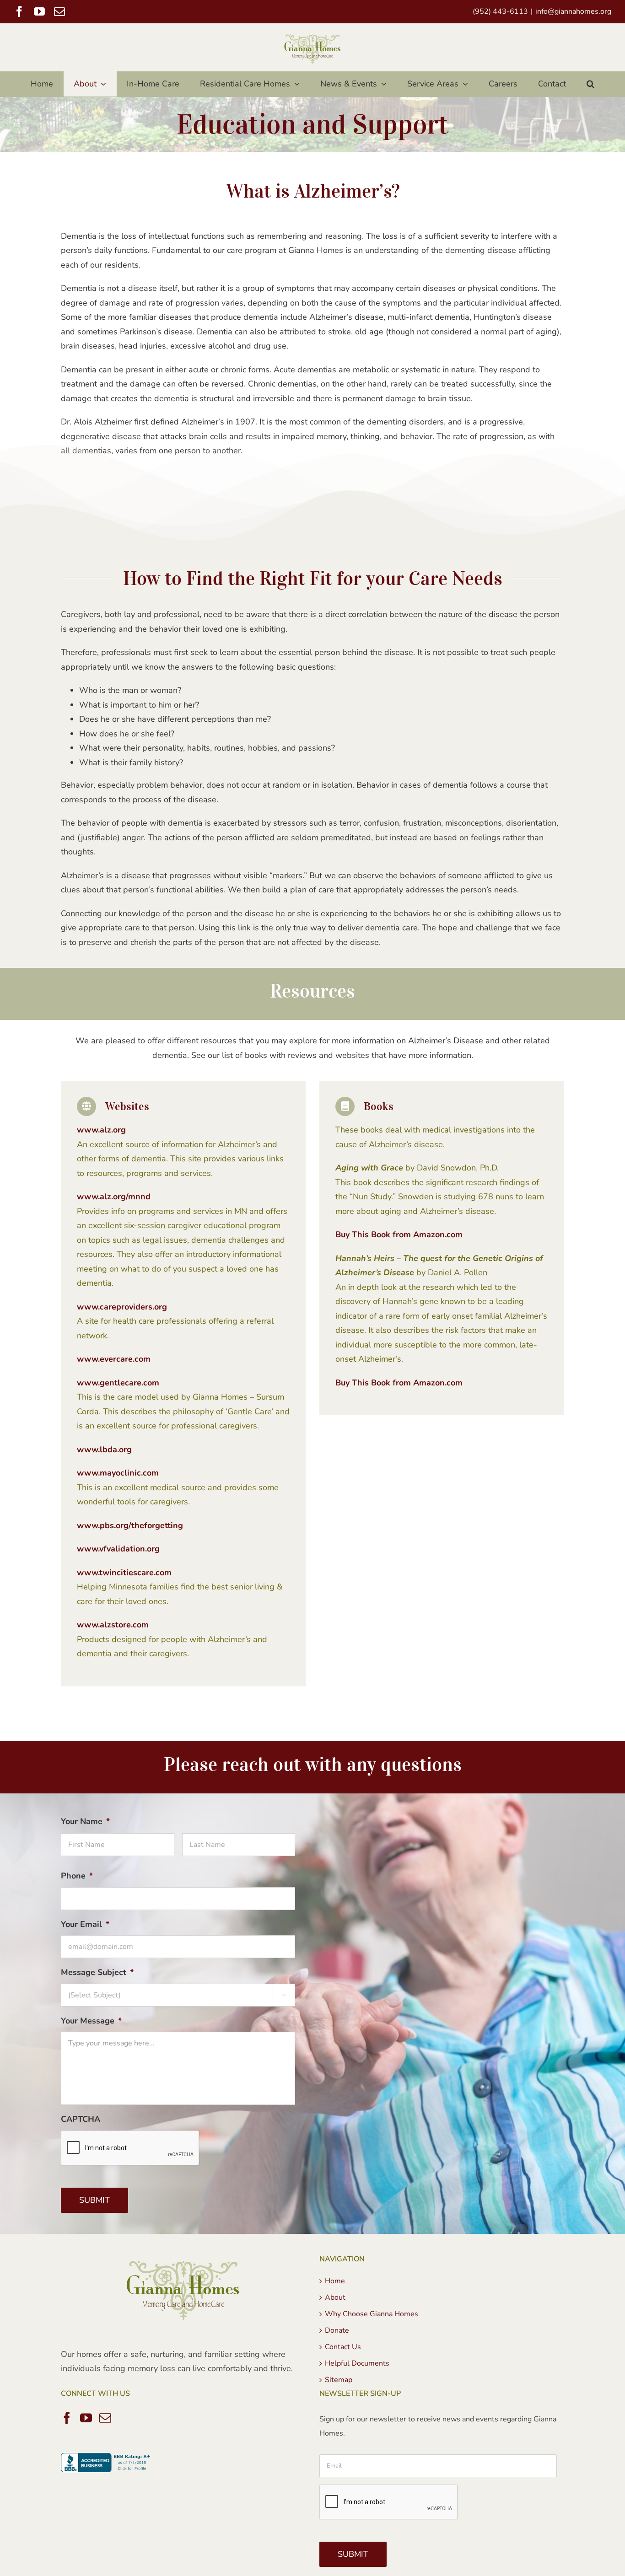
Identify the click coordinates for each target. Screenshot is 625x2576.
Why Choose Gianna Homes (372, 2314)
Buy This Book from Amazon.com (399, 1234)
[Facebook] (67, 2418)
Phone (77, 1876)
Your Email (85, 1924)
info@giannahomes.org (573, 11)
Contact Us (343, 2347)
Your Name (85, 1822)
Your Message (91, 2021)
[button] (591, 84)
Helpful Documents (357, 2363)
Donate (337, 2330)
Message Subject (97, 1972)
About (335, 2297)
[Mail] (105, 2418)
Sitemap (339, 2380)
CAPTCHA (81, 2119)
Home (335, 2281)
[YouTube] (86, 2418)
